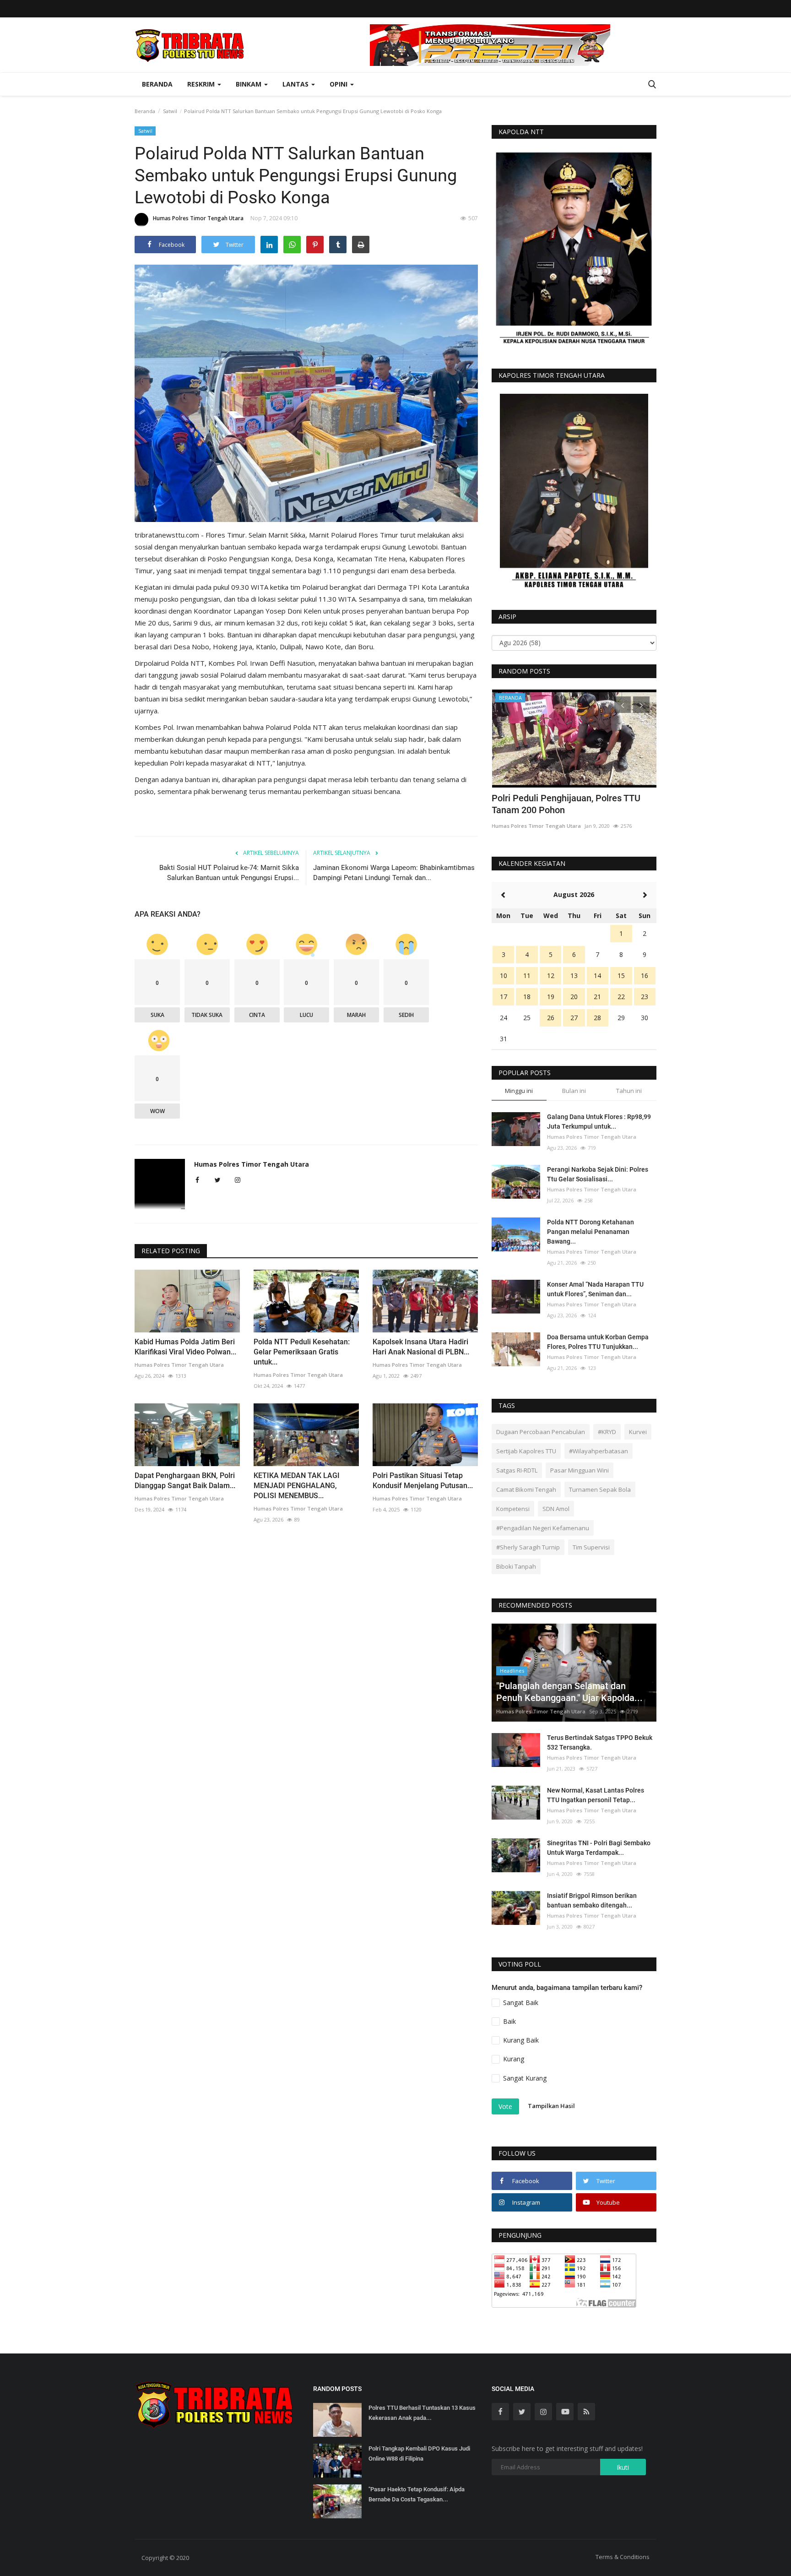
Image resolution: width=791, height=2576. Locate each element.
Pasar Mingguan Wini (580, 1470)
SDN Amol (556, 1509)
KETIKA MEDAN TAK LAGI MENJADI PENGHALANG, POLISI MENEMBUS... (297, 1486)
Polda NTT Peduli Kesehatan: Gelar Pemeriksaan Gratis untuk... (302, 1352)
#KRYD (607, 1432)
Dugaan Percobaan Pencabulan (541, 1432)
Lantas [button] (296, 84)
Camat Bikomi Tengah (526, 1489)
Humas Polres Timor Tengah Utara (198, 218)
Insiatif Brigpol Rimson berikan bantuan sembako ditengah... (592, 1900)
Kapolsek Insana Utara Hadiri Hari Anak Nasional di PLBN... (421, 1347)
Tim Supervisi (591, 1547)
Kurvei (638, 1432)
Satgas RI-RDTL (517, 1470)
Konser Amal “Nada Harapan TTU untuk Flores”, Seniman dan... (595, 1289)
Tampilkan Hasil (551, 2106)
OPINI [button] (339, 84)
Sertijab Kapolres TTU (526, 1451)
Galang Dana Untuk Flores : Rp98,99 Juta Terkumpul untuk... (599, 1122)
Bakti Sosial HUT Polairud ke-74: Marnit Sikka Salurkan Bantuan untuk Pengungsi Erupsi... (229, 873)
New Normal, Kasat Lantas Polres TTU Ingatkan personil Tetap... (596, 1795)
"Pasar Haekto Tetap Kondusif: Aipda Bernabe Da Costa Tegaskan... (417, 2494)
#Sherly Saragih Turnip (528, 1547)
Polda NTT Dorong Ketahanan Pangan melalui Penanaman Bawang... (591, 1232)
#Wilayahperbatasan (599, 1451)
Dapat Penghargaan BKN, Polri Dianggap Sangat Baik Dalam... (185, 1481)
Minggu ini (519, 1091)
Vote (505, 2106)
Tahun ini (629, 1091)
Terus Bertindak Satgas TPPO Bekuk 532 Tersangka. (600, 1742)
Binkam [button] (249, 84)
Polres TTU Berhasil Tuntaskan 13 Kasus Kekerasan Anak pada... (422, 2413)
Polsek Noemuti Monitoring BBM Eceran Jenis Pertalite (574, 804)
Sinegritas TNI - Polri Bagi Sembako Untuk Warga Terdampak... (599, 1848)
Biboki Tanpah (516, 1566)
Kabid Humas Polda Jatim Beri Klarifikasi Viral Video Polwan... (185, 1347)
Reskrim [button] (202, 84)
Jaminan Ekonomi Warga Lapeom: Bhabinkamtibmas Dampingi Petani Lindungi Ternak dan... (394, 873)
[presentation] (623, 705)
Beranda (157, 84)
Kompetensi (513, 1509)
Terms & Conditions (623, 2557)
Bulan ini (574, 1091)
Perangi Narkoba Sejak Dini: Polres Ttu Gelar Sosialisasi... (598, 1174)
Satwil (170, 111)
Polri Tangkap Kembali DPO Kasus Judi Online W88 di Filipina (419, 2454)
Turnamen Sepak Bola (600, 1489)
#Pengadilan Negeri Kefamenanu (543, 1528)
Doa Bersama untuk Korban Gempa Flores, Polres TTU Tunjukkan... (598, 1342)
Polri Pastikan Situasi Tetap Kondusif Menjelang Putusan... (423, 1481)
